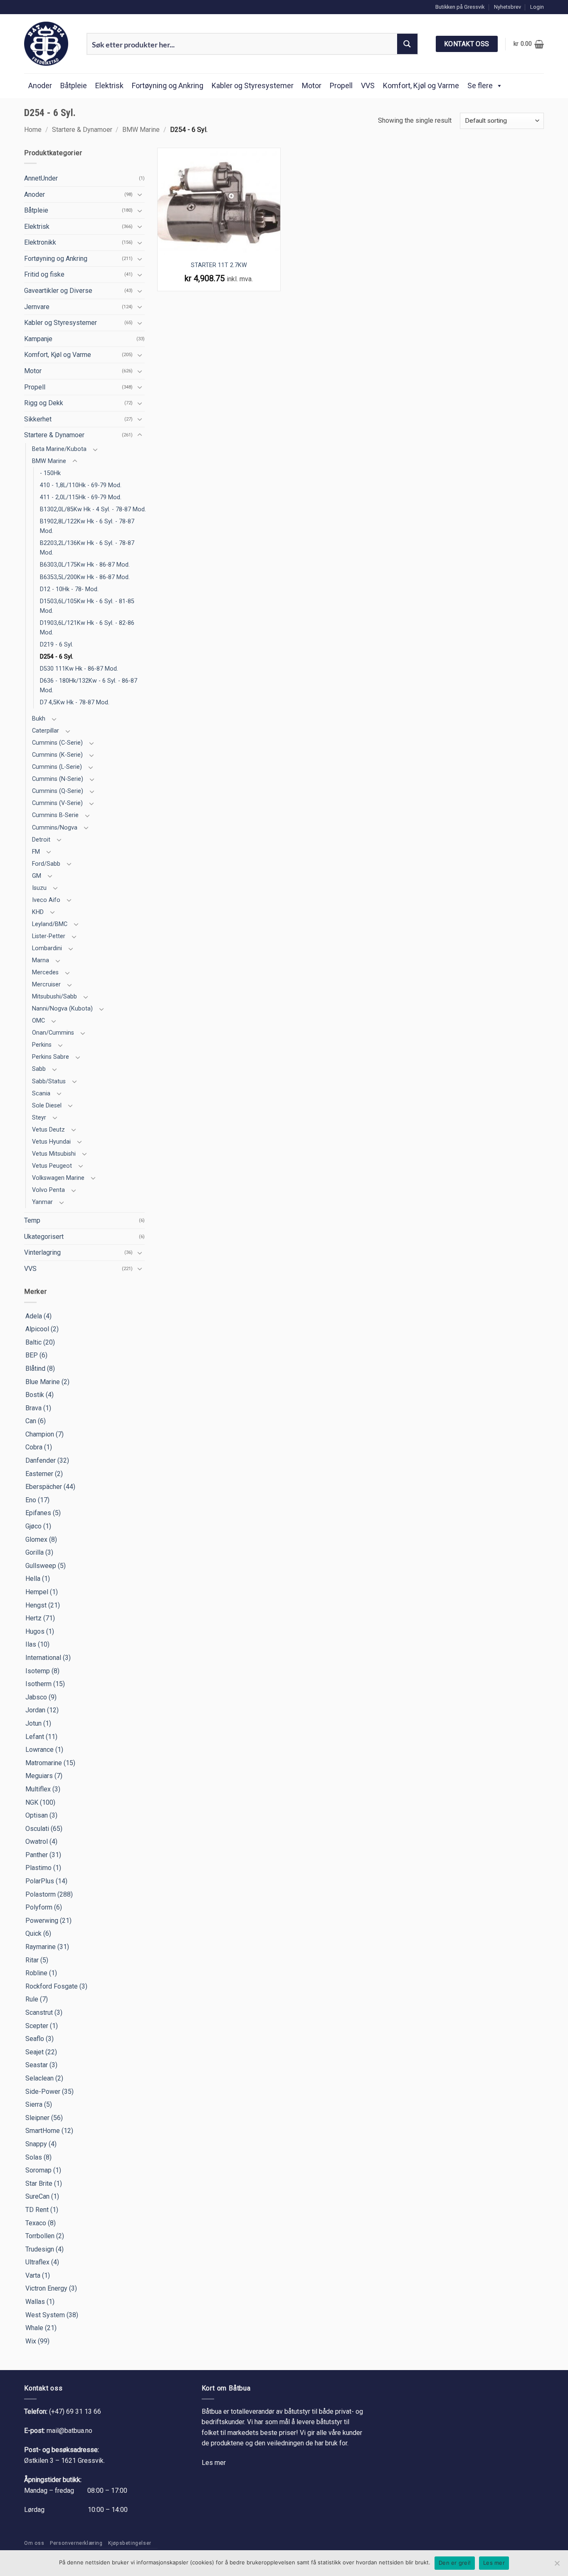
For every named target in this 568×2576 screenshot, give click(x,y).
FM (36, 852)
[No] (557, 2566)
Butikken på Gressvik (460, 7)
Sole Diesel (47, 1106)
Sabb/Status (49, 1081)
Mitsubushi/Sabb (54, 997)
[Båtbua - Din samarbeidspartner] (49, 44)
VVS (368, 85)
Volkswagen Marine (58, 1178)
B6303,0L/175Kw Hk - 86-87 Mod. (85, 565)
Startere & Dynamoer (82, 130)
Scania (41, 1094)
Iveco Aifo (46, 900)
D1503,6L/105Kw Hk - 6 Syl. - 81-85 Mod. (87, 606)
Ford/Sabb (46, 864)
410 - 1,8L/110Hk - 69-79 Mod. (81, 485)
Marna (41, 960)
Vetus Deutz (48, 1130)
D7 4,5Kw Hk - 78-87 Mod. (75, 702)
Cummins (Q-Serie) (58, 791)
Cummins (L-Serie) (57, 767)
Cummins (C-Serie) (57, 743)
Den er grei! (455, 2563)
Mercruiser (46, 985)
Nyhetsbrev (507, 7)
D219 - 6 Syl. (57, 645)
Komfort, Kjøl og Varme (421, 85)
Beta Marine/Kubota (59, 449)
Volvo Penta (48, 1190)
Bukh (39, 719)
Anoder (40, 85)
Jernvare (37, 307)
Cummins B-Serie (55, 815)
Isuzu (39, 888)
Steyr (39, 1118)
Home (33, 130)
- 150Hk (50, 473)
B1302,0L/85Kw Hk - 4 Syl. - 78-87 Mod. (93, 509)
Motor (312, 85)
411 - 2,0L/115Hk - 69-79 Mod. (81, 497)
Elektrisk (109, 85)
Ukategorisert (44, 1237)
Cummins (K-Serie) (57, 755)
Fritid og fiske (44, 274)
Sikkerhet (38, 419)
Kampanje (38, 339)
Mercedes (45, 972)
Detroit (41, 840)
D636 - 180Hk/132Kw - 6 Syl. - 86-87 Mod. (89, 686)
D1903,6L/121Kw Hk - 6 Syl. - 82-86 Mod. (87, 628)
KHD (38, 912)
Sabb (39, 1069)
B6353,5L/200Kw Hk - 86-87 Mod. (85, 577)
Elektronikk (40, 242)
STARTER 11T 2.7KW (219, 265)
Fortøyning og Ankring (168, 85)
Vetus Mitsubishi (54, 1154)
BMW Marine (141, 130)
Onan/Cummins (53, 1033)
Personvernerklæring (76, 2543)
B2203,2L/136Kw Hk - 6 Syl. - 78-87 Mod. (87, 548)
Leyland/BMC (50, 924)
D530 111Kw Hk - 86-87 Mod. (79, 669)
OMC (38, 1021)
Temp (32, 1220)
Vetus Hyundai (51, 1142)
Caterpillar (46, 731)
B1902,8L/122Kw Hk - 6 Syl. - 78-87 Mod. (87, 526)
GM (37, 876)
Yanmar (42, 1202)
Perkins (42, 1045)
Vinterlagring (42, 1252)
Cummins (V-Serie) (57, 803)
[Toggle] (140, 194)
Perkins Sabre (51, 1057)
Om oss (34, 2543)
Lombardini (47, 948)
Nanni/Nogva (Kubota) (62, 1009)
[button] (537, 7)
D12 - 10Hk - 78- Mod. (69, 589)
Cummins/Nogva (55, 828)
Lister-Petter (49, 936)
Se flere (480, 85)
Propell (341, 85)
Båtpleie (74, 85)
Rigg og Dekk (44, 403)
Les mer (214, 2463)
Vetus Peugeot (52, 1166)
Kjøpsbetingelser (130, 2543)
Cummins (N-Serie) (58, 779)
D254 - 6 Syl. (57, 657)
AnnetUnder (41, 178)
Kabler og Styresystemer (253, 85)
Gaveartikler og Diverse (58, 291)
